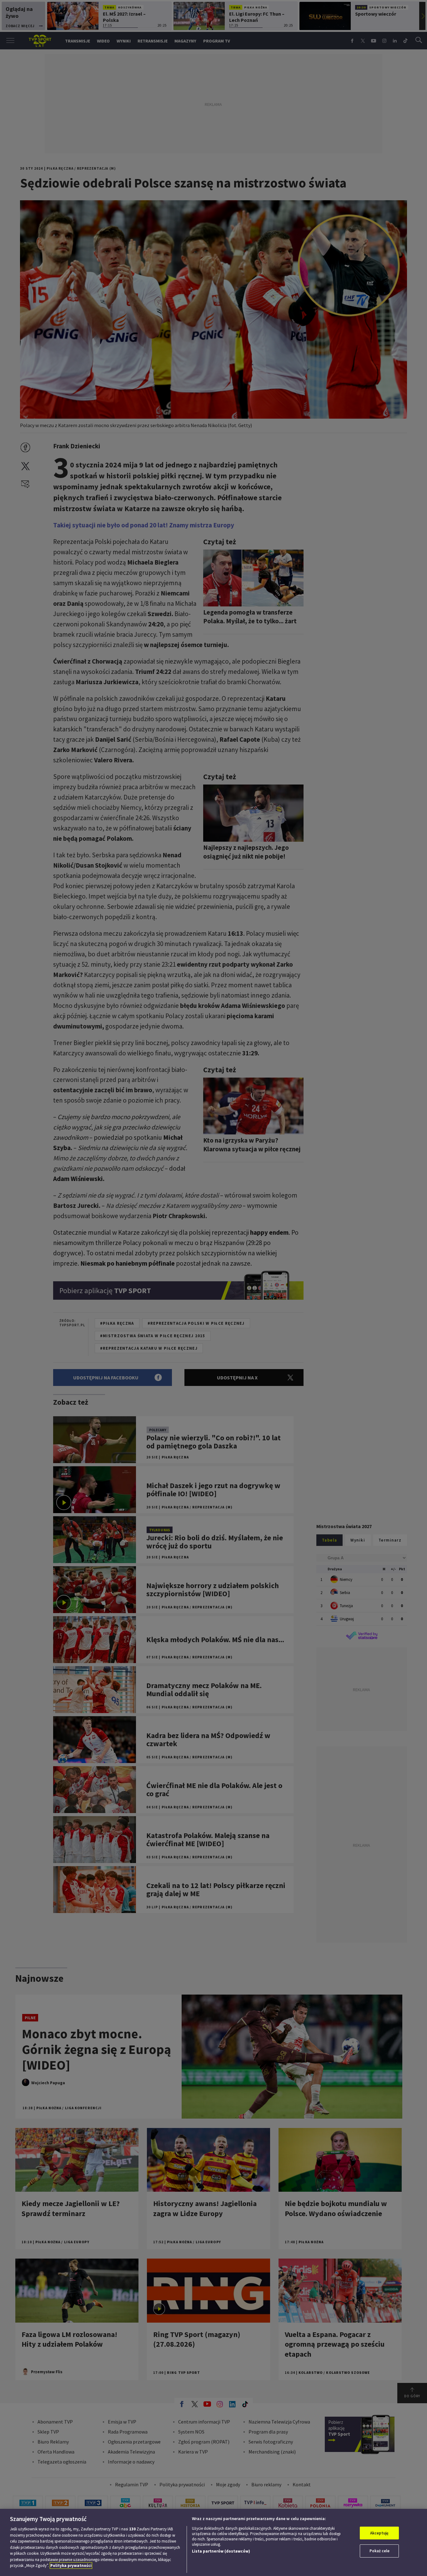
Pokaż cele (379, 2551)
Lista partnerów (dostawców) (221, 2551)
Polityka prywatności (71, 2566)
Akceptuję (379, 2533)
